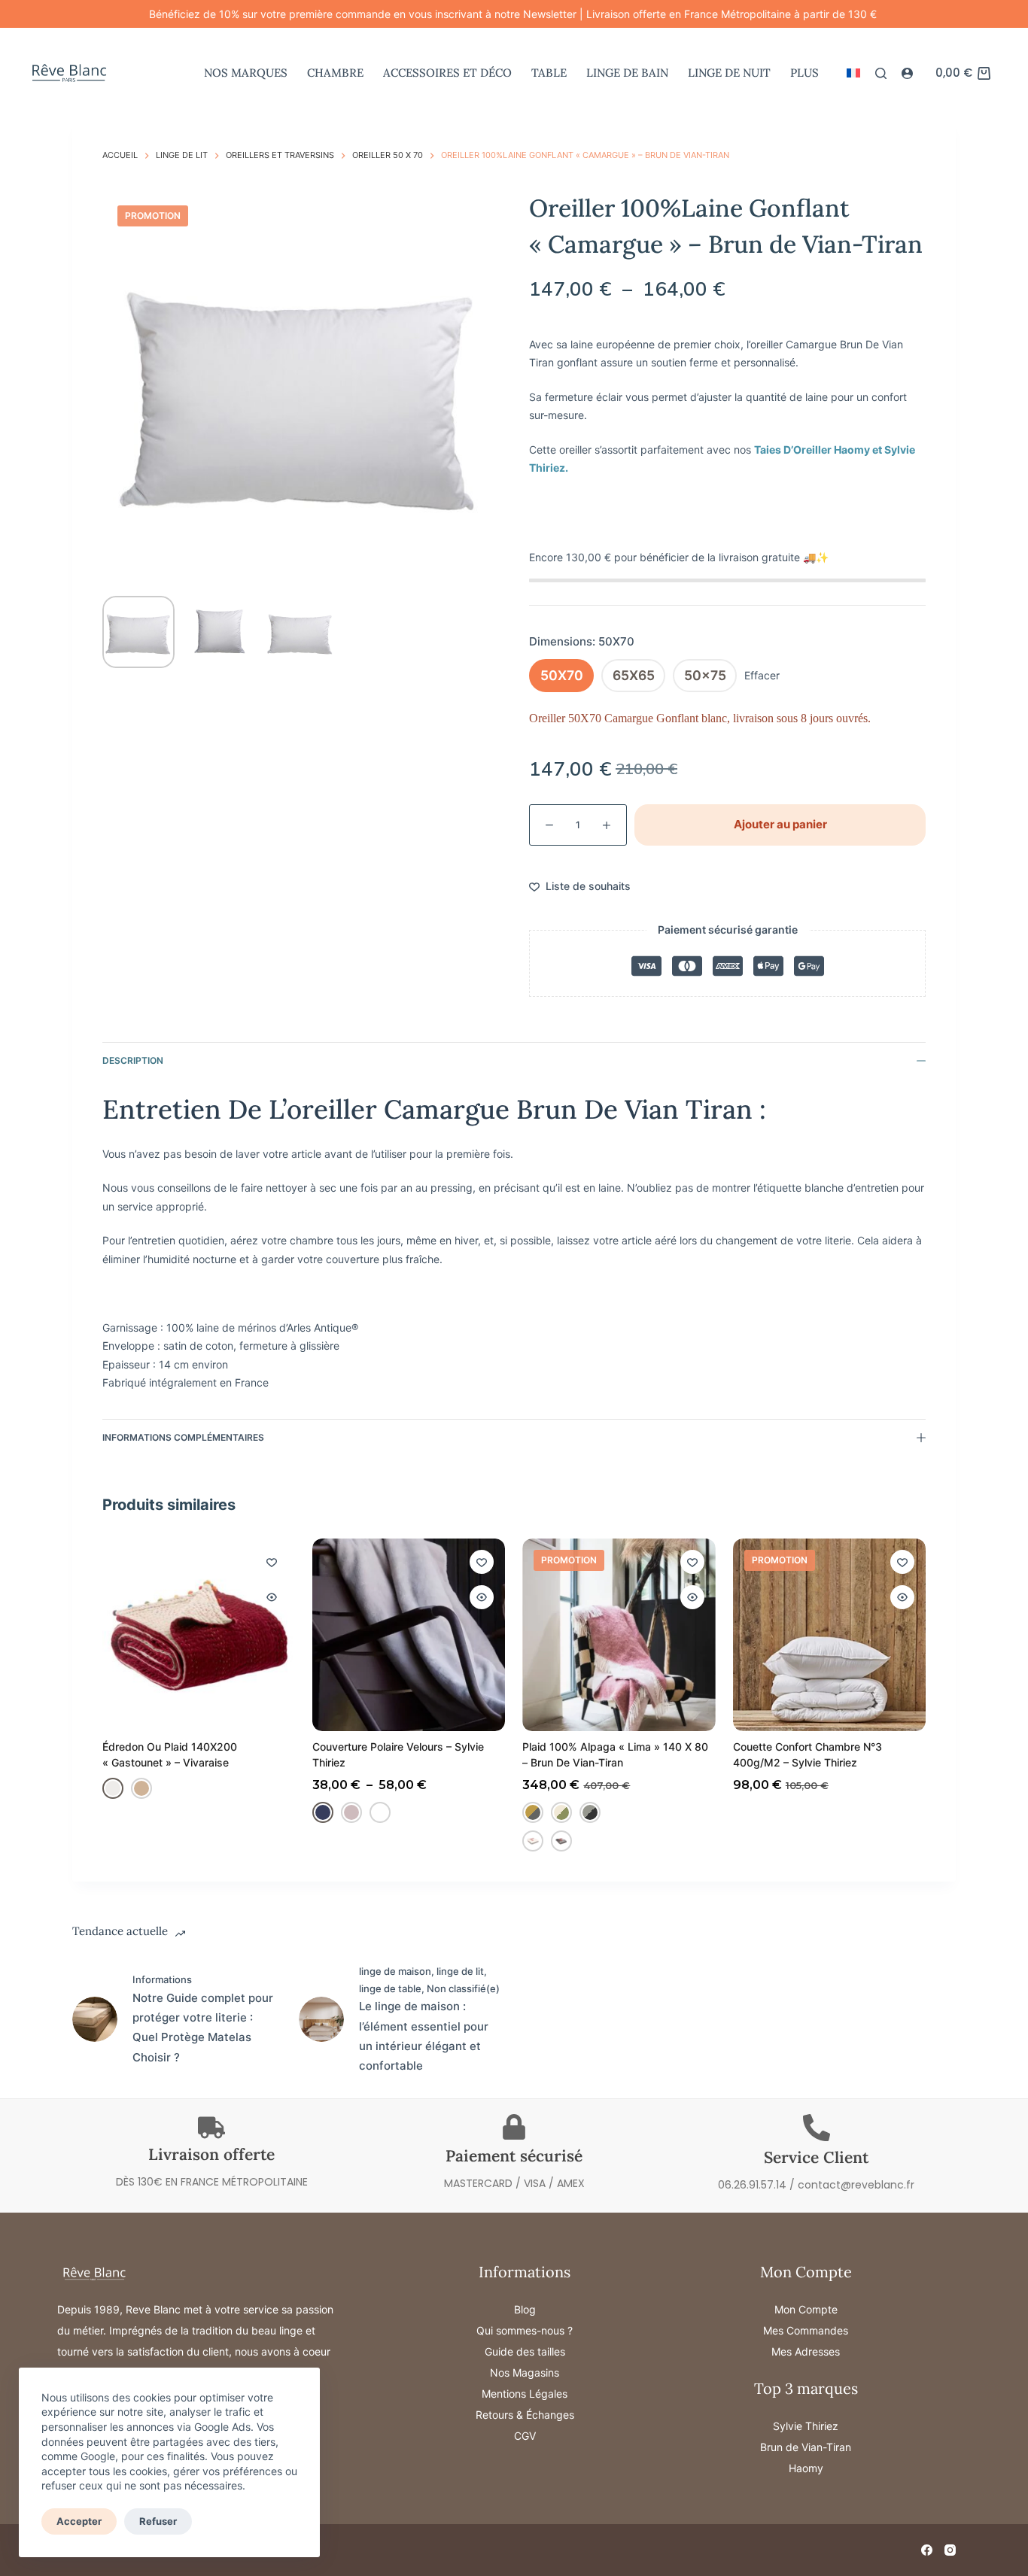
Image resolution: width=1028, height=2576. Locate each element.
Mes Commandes (806, 2330)
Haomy (806, 2468)
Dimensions (582, 641)
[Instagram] (950, 2550)
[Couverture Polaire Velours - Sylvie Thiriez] (409, 1635)
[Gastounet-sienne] (141, 1788)
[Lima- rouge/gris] (562, 1841)
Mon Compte (806, 2309)
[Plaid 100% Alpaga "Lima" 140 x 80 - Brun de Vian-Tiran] (619, 1635)
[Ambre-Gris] (534, 1812)
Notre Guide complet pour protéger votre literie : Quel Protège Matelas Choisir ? (203, 2028)
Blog (525, 2309)
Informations (162, 1979)
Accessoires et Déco (447, 73)
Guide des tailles (525, 2351)
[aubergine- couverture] (380, 1812)
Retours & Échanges (525, 2415)
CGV (525, 2436)
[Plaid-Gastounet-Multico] (113, 1788)
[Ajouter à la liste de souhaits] (272, 1562)
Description (133, 1060)
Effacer (762, 675)
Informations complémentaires (183, 1437)
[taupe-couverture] (351, 1812)
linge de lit (460, 1971)
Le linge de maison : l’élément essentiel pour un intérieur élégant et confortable (424, 2036)
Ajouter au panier (780, 824)
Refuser (158, 2521)
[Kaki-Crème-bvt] (562, 1812)
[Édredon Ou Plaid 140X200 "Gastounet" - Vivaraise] (199, 1635)
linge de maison (395, 1971)
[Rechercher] (881, 73)
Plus (804, 73)
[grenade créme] (534, 1841)
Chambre (335, 73)
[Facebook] (927, 2550)
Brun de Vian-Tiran (806, 2447)
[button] (853, 73)
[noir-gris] (591, 1812)
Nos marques (246, 73)
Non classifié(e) (463, 1988)
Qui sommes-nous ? (525, 2330)
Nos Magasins (525, 2372)
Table (549, 73)
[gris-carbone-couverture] (323, 1812)
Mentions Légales (525, 2394)
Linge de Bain (627, 73)
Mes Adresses (806, 2351)
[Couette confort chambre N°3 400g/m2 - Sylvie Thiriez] (829, 1635)
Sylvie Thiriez (806, 2426)
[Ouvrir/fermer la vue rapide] (272, 1597)
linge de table (390, 1988)
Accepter (79, 2521)
